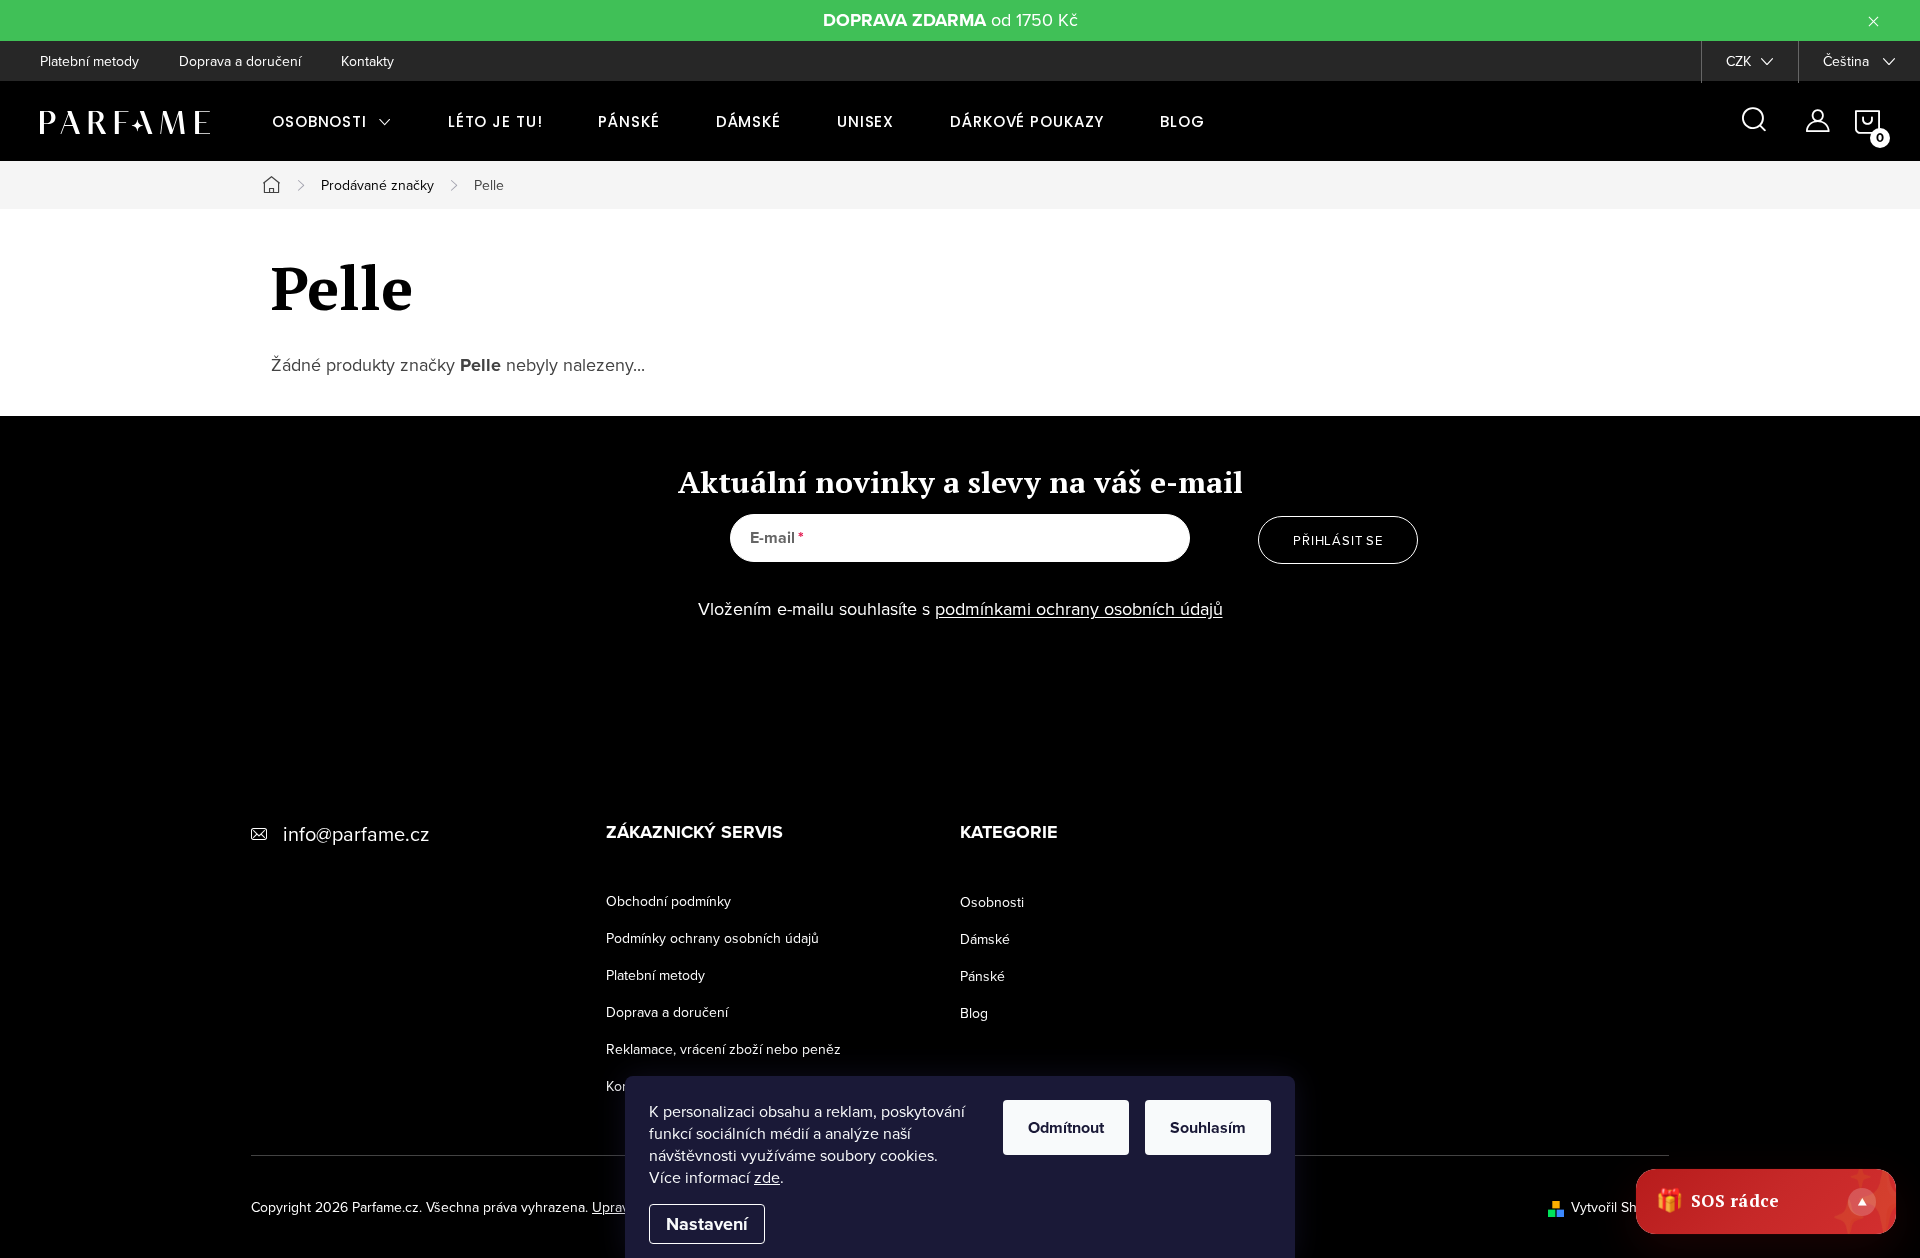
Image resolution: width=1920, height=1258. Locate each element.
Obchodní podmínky (668, 901)
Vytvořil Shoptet (1620, 1207)
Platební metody (89, 61)
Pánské (982, 976)
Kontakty (367, 61)
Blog (974, 1013)
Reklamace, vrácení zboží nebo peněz (723, 1049)
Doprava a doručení (240, 61)
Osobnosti (992, 902)
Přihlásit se (1337, 540)
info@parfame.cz (356, 833)
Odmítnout (1066, 1127)
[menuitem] (332, 121)
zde (767, 1177)
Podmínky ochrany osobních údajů (712, 938)
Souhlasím (1208, 1127)
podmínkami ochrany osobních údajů (1079, 608)
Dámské (985, 939)
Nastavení (707, 1224)
